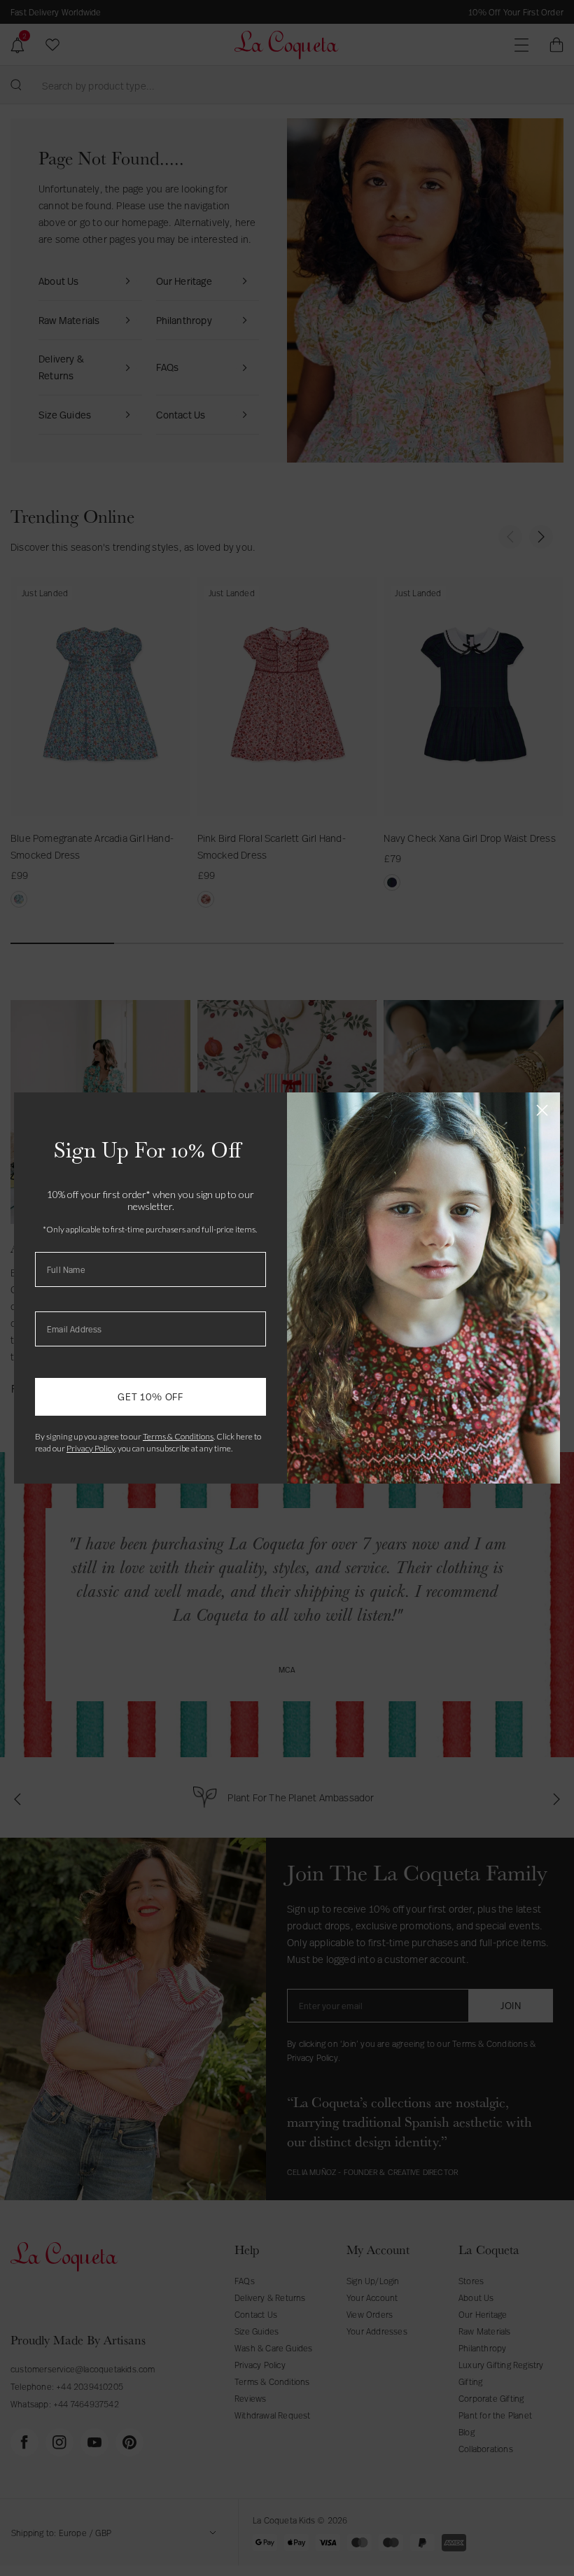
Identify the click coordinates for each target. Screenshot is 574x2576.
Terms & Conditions (178, 1436)
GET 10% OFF (150, 1396)
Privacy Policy (91, 1448)
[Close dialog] (542, 1110)
